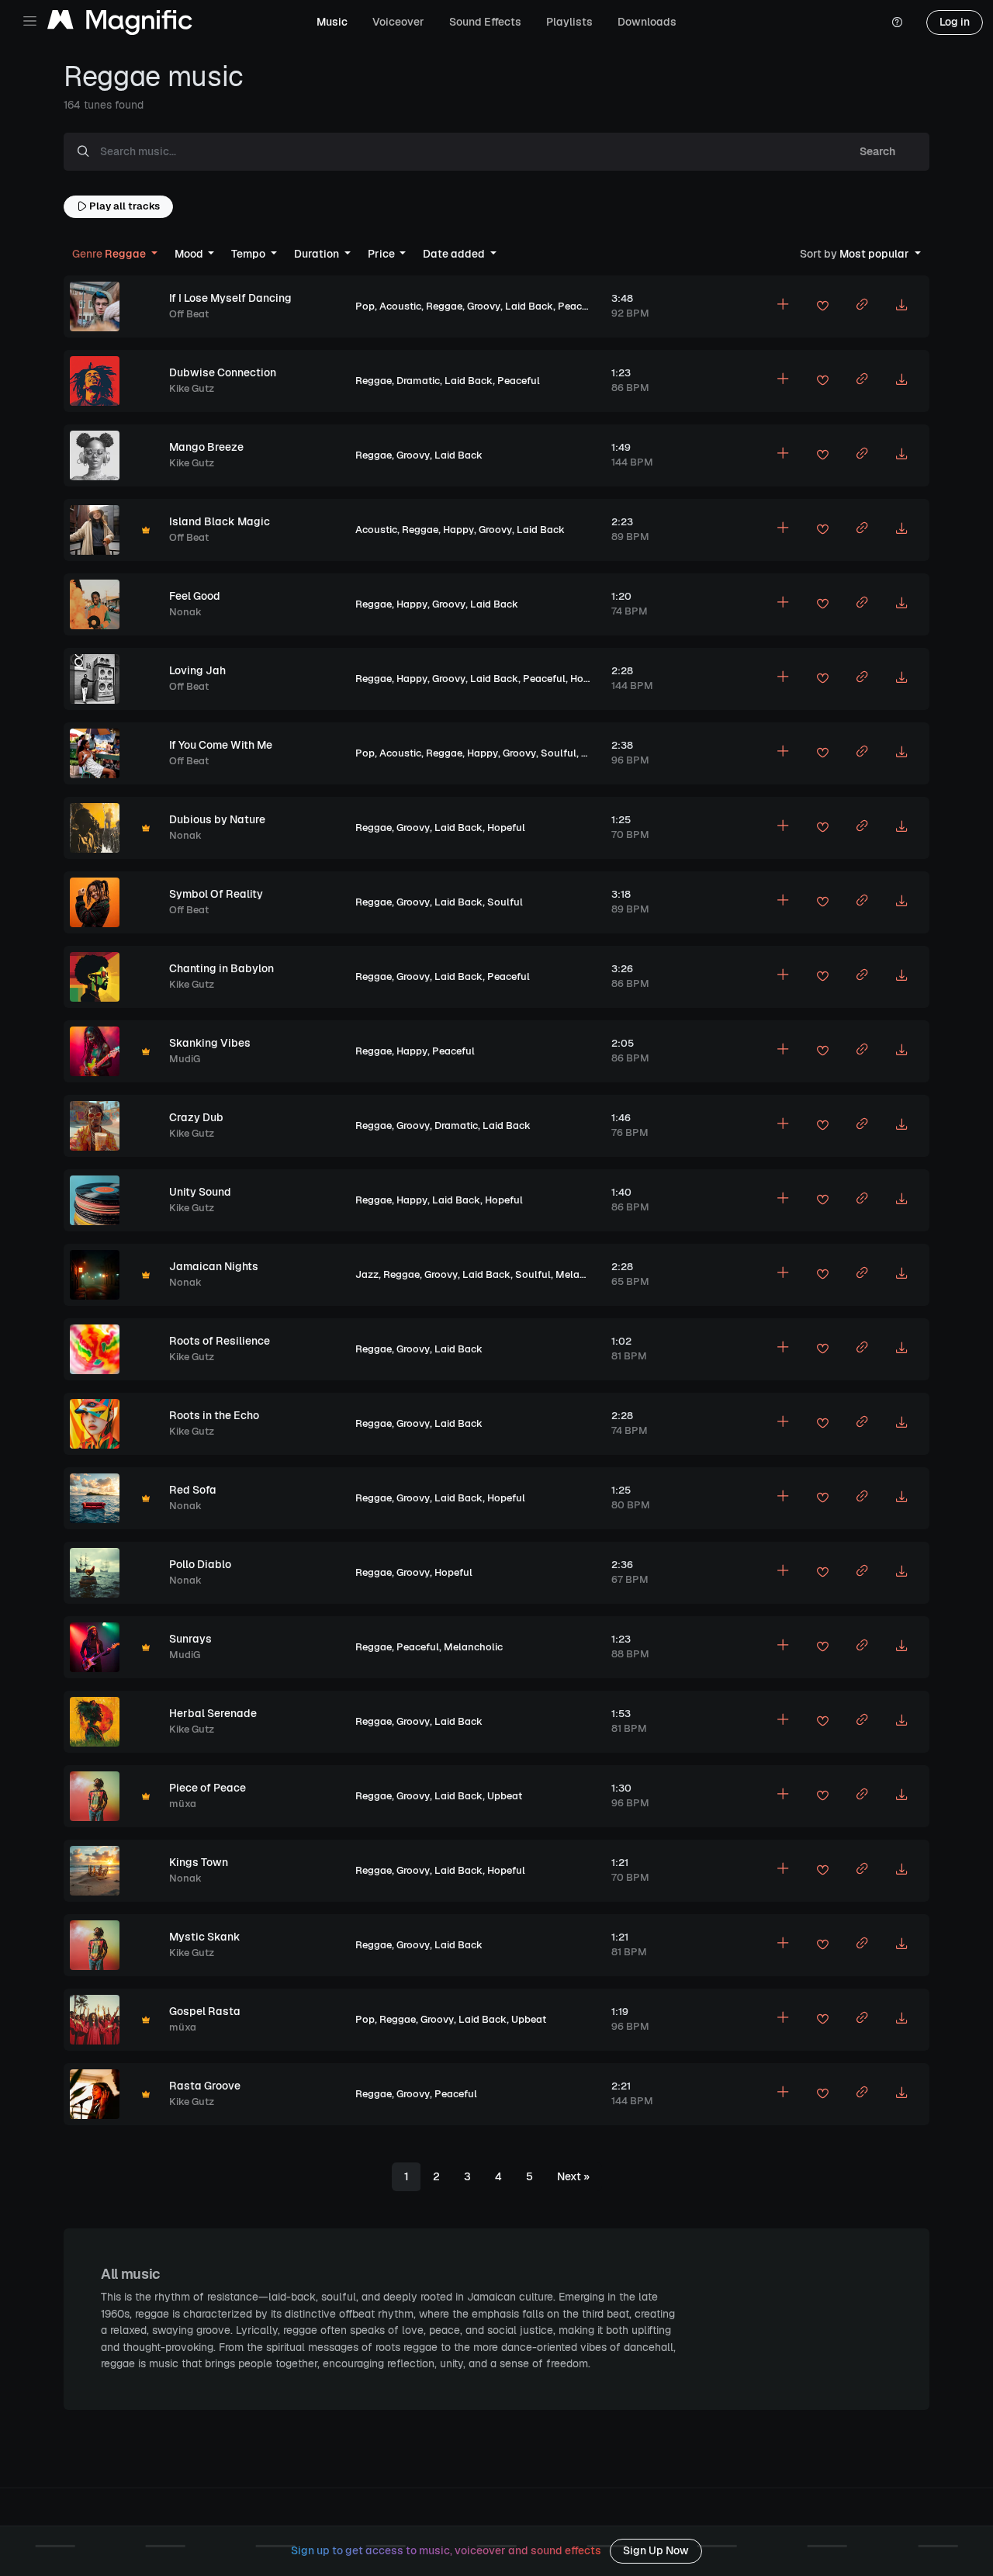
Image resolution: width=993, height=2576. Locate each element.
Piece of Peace (208, 1788)
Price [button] (382, 254)
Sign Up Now (656, 2550)
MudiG (185, 1059)
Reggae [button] (110, 254)
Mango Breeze (206, 447)
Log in (955, 22)
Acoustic (400, 306)
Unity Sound (200, 1192)
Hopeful (589, 679)
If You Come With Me (221, 745)
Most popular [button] (856, 254)
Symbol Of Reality (216, 894)
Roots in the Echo (214, 1415)
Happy (458, 530)
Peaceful (579, 306)
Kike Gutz (192, 388)
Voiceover (398, 22)
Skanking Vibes (210, 1043)
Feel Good (195, 596)
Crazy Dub (196, 1117)
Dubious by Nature (217, 819)
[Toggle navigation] (30, 21)
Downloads (647, 22)
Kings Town (199, 1862)
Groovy (484, 306)
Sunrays (190, 1639)
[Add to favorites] (822, 308)
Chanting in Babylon (221, 968)
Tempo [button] (249, 254)
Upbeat (599, 753)
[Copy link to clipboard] (862, 306)
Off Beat (189, 314)
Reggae (444, 306)
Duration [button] (318, 254)
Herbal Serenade (213, 1713)
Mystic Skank (205, 1937)
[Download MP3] (901, 306)
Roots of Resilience (220, 1341)
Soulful (559, 753)
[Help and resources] (897, 23)
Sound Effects (485, 22)
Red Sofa (193, 1490)
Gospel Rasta (205, 2011)
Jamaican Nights (214, 1266)
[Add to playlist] (783, 306)
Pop (365, 306)
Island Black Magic (220, 521)
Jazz (367, 1274)
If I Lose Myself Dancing (230, 298)
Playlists (569, 22)
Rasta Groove (205, 2086)
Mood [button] (190, 254)
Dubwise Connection (223, 372)
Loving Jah (197, 670)
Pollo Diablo (200, 1564)
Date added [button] (455, 254)
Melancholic (585, 1274)
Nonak (185, 612)
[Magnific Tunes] (120, 23)
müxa (183, 1804)
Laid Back (529, 306)
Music (332, 22)
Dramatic (418, 381)
